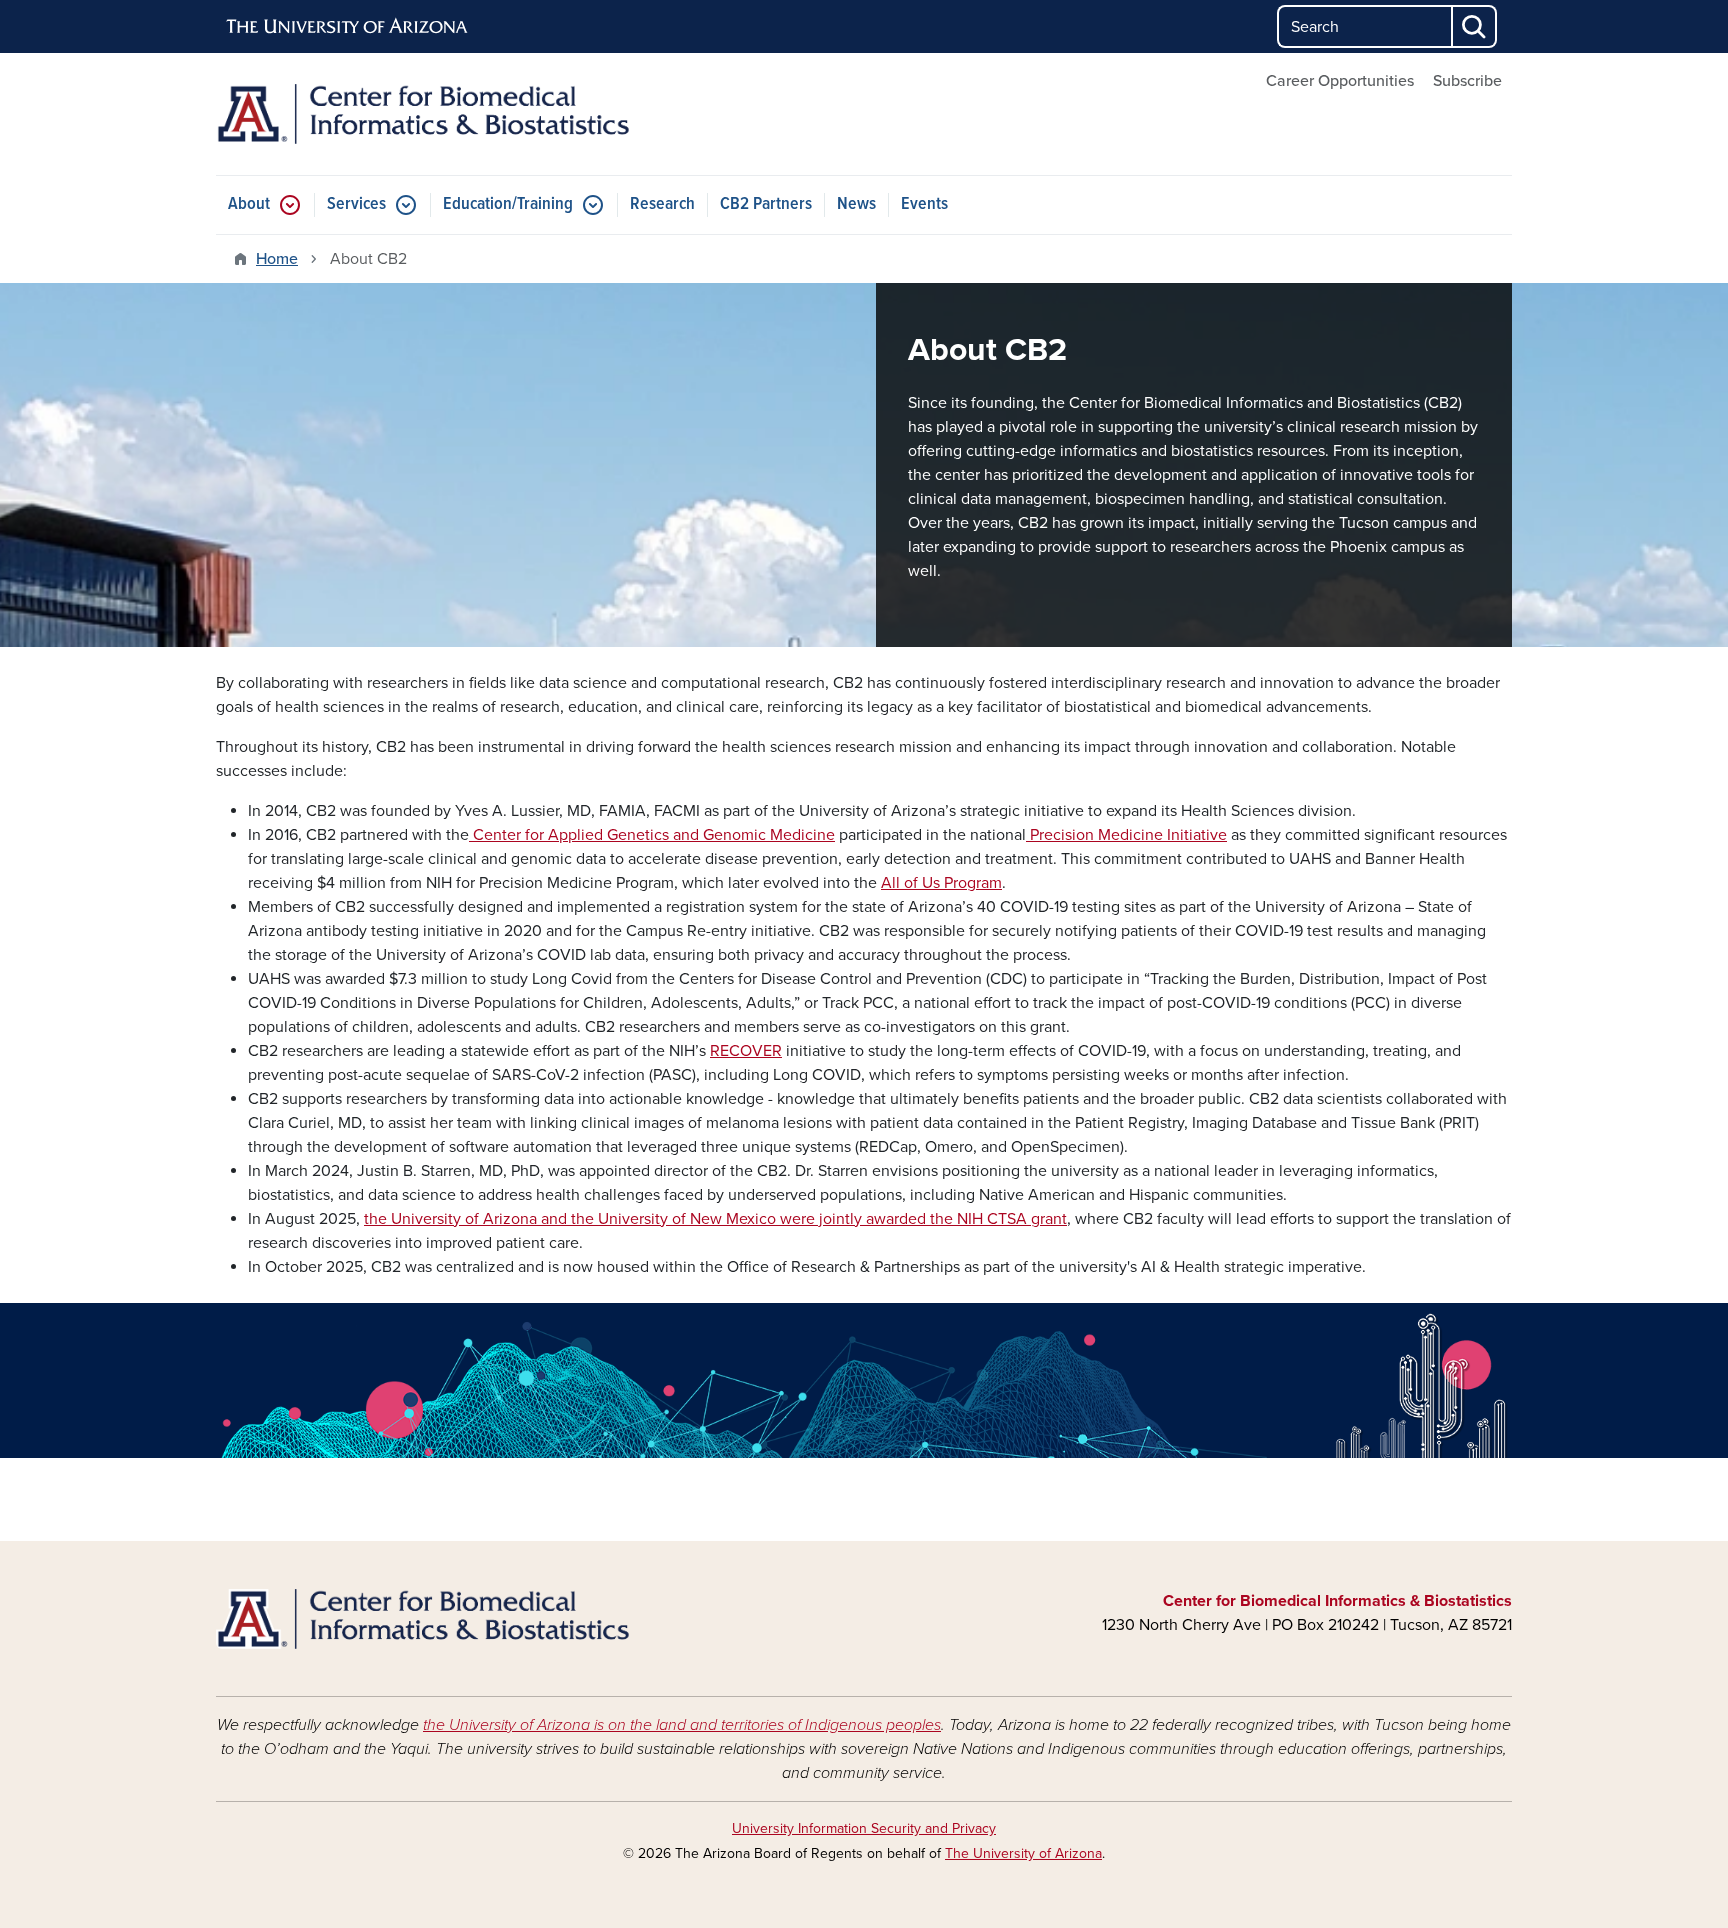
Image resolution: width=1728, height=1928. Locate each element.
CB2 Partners (766, 204)
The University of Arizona (1023, 1853)
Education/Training (508, 204)
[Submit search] (1475, 26)
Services (356, 204)
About (249, 204)
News (856, 204)
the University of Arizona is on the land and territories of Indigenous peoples (682, 1725)
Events (924, 204)
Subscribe (1467, 81)
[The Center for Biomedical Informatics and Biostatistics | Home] (424, 114)
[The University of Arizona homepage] (348, 27)
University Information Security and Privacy (864, 1828)
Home (277, 259)
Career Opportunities (1340, 81)
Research (662, 204)
